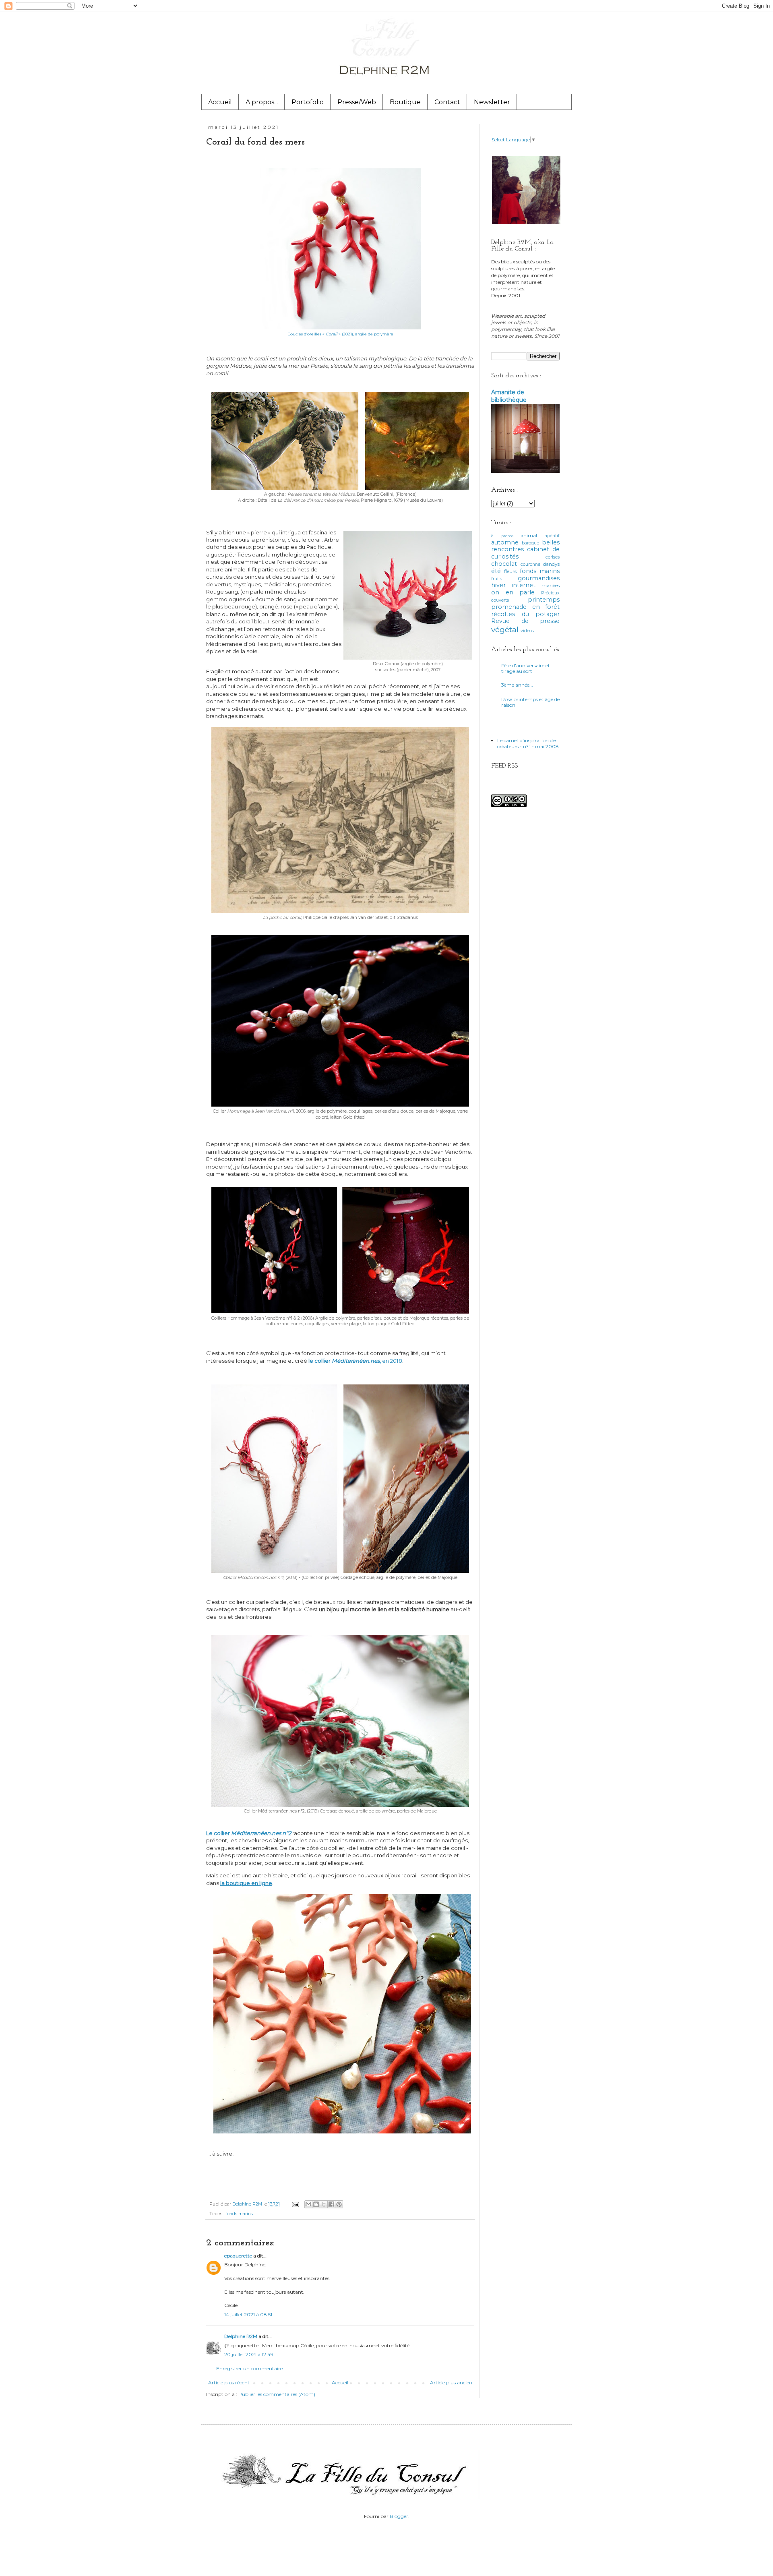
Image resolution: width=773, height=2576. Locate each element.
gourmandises (539, 578)
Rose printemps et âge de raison (530, 702)
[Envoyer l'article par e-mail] (295, 2204)
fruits (497, 579)
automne (505, 542)
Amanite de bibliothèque (509, 396)
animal (529, 535)
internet (524, 585)
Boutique (405, 102)
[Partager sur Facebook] (331, 2204)
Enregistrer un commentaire (249, 2368)
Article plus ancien (451, 2383)
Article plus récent (229, 2383)
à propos (502, 536)
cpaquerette (238, 2256)
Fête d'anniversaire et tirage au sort (526, 668)
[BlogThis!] (316, 2204)
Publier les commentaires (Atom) (277, 2394)
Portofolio (308, 102)
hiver (498, 585)
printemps (544, 600)
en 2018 (392, 1361)
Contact (447, 102)
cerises (553, 557)
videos (527, 631)
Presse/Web (357, 102)
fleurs (510, 571)
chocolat (504, 564)
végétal (505, 629)
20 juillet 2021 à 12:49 (249, 2354)
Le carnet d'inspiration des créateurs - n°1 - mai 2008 (528, 743)
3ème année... (517, 685)
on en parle (513, 592)
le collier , (345, 1361)
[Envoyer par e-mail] (308, 2204)
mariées (551, 585)
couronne (530, 564)
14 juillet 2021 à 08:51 (248, 2314)
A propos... (262, 102)
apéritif (552, 536)
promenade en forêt (525, 607)
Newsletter (492, 102)
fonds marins (239, 2214)
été (496, 571)
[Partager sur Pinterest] (339, 2204)
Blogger (399, 2516)
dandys (551, 564)
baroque (530, 543)
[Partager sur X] (324, 2204)
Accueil (220, 102)
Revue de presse (525, 621)
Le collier (249, 1833)
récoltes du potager (525, 614)
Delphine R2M (241, 2336)
